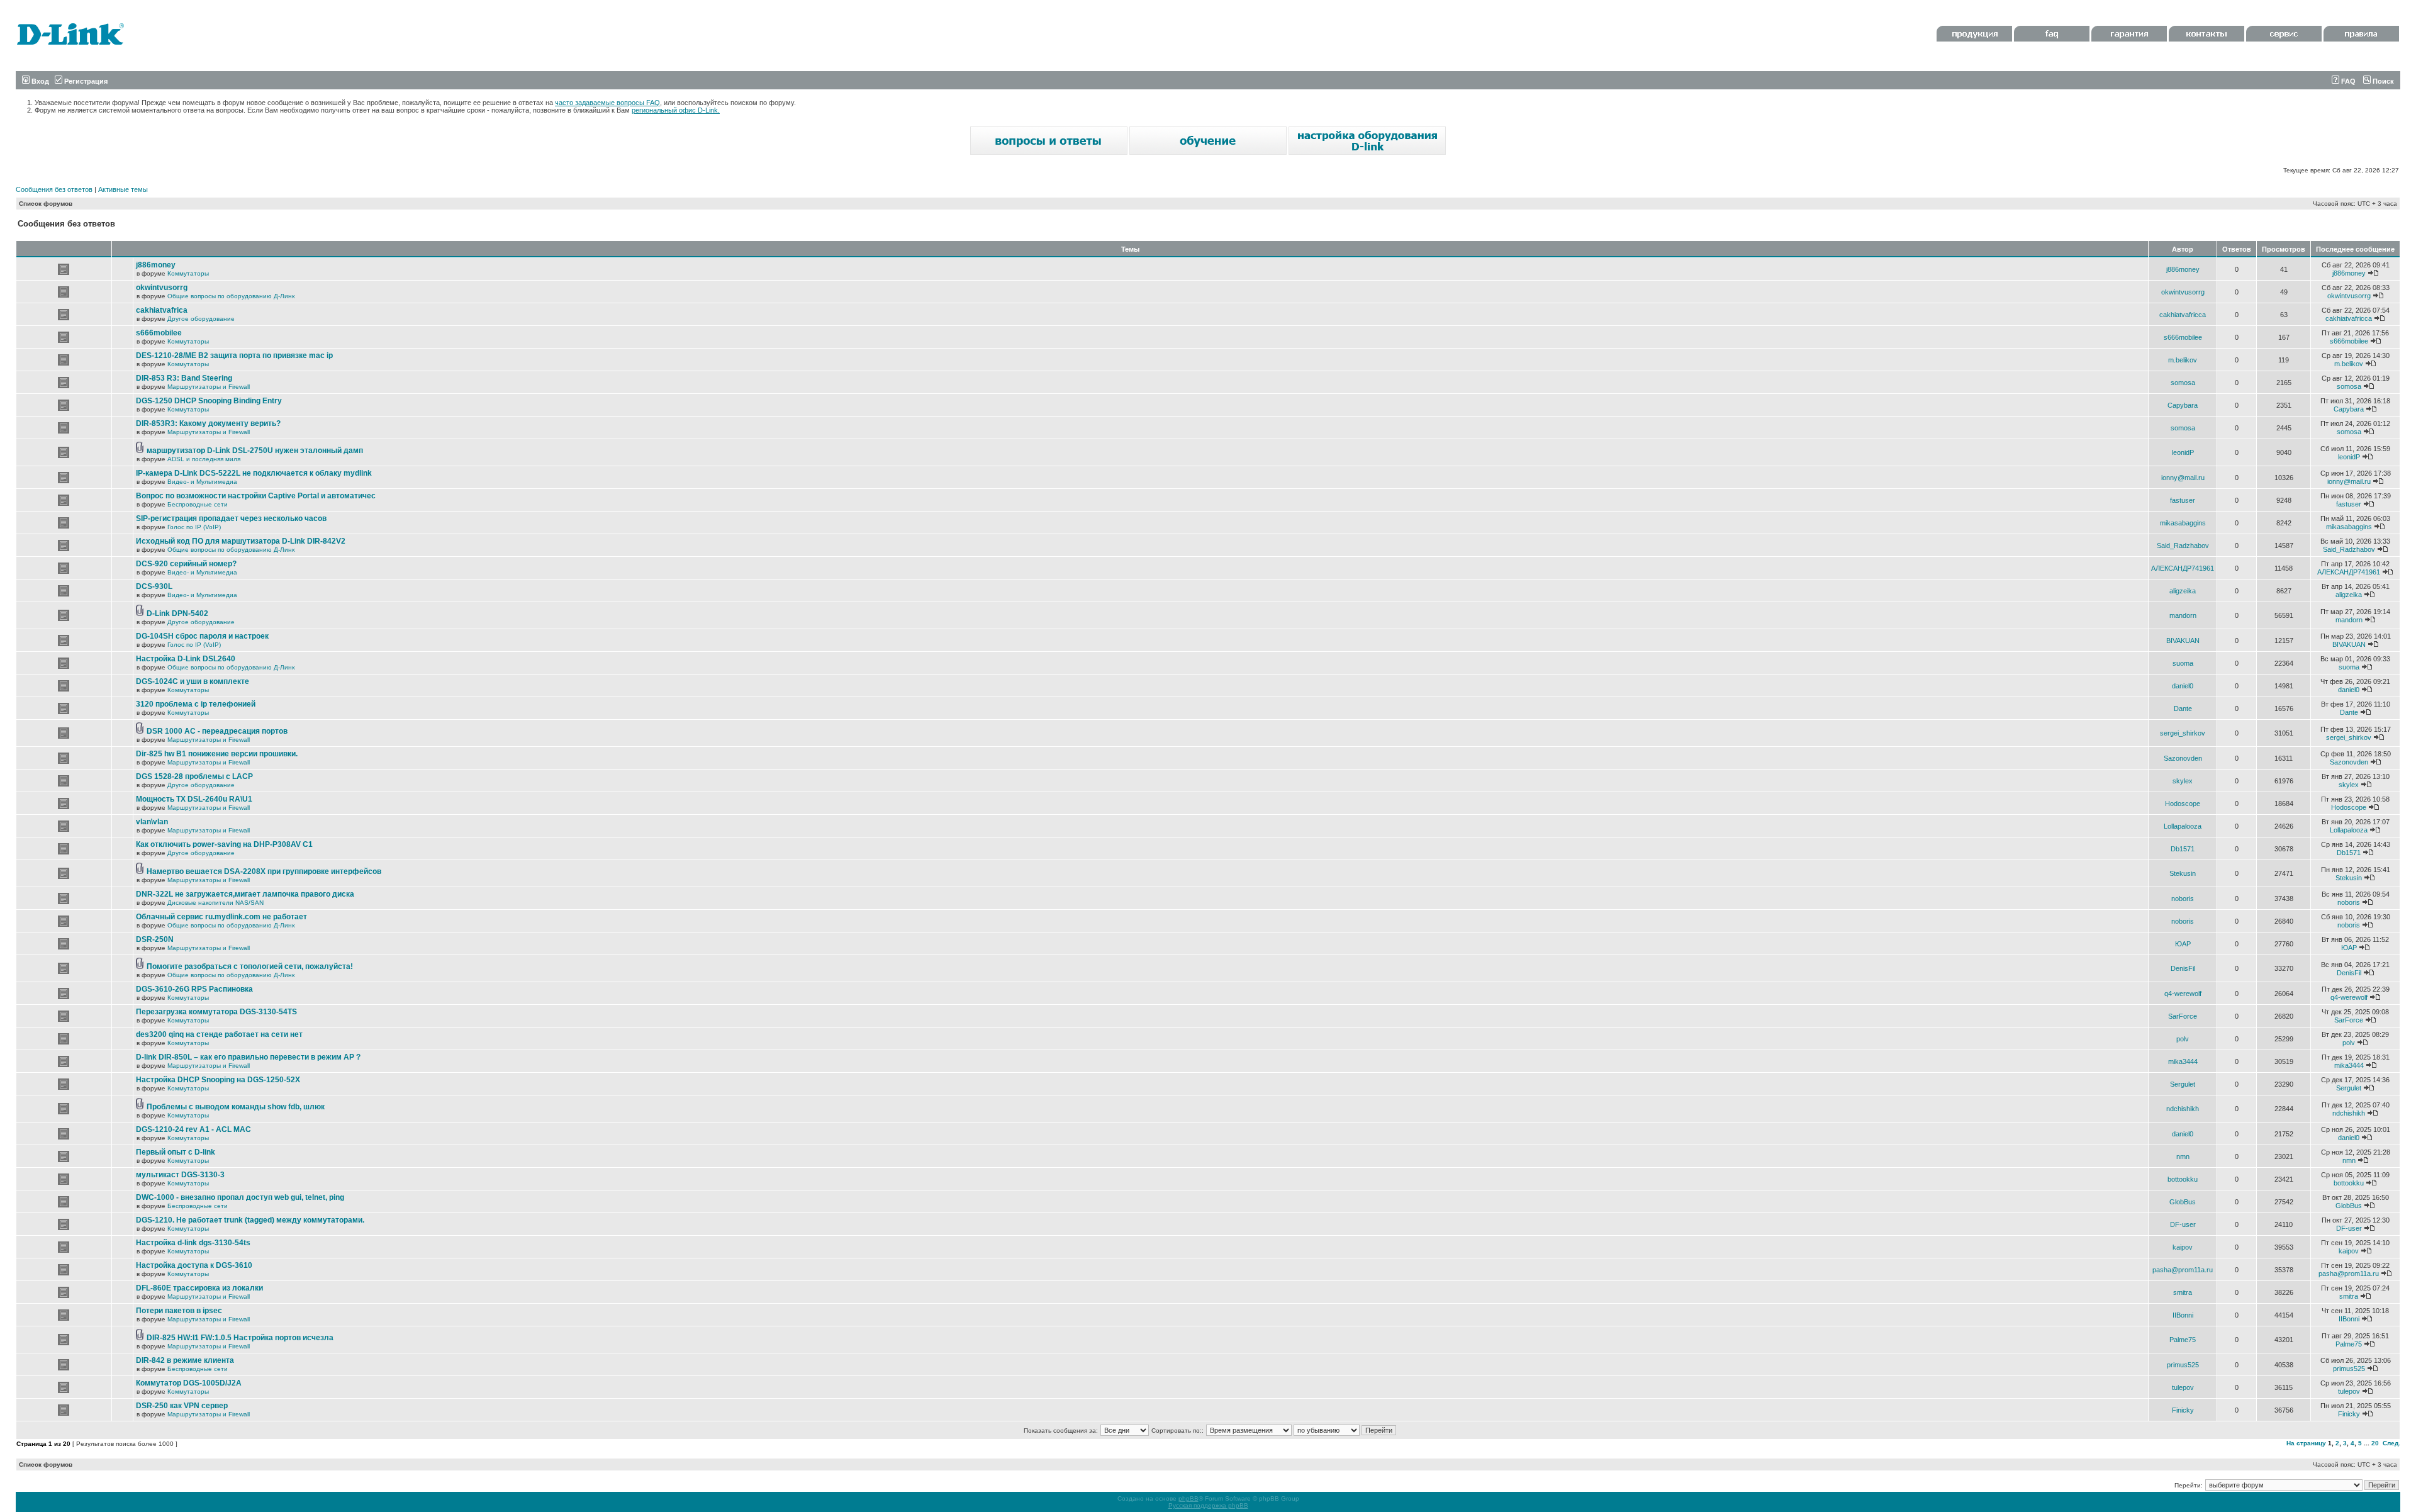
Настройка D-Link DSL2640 (186, 659)
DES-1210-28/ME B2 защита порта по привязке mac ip (234, 356)
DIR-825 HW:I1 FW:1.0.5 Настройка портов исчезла (240, 1338)
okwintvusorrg (162, 288)
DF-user (2183, 1224)
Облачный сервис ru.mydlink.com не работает (221, 917)
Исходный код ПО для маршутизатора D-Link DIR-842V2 (241, 541)
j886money (156, 265)
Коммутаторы (188, 273)
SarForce (2183, 1016)
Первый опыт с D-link (176, 1152)
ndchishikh (2183, 1109)
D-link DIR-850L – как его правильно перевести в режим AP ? (248, 1057)
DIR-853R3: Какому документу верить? (208, 423)
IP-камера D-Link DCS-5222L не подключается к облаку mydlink (254, 473)
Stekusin (2183, 873)
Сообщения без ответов (54, 189)
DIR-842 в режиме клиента (185, 1360)
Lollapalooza (2183, 826)
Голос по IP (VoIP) (194, 527)
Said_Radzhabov (2183, 546)
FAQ (2347, 81)
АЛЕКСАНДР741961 (2183, 568)
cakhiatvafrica (162, 310)
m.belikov (2183, 360)
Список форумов (46, 204)
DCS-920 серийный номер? (186, 564)
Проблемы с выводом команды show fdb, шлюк (236, 1107)
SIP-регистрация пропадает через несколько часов (231, 518)
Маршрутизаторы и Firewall (209, 387)
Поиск (2382, 81)
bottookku (2183, 1179)
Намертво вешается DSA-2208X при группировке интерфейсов (264, 871)
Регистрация (85, 81)
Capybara (2183, 405)
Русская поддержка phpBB (1208, 1505)
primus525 (2183, 1365)
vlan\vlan (152, 822)
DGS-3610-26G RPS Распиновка (194, 989)
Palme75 (2183, 1340)
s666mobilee (159, 333)
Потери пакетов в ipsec (179, 1311)
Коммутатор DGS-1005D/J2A (189, 1383)
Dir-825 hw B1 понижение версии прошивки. (217, 754)
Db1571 (2183, 849)
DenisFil (2183, 968)
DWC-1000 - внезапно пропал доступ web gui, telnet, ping (240, 1197)
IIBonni (2183, 1315)
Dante (2183, 708)
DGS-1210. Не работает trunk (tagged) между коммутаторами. (250, 1220)
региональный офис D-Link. (676, 110)
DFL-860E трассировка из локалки (199, 1288)
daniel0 (2183, 686)
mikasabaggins (2183, 523)
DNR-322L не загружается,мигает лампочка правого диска (245, 894)
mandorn (2183, 615)
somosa (2183, 383)
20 (2375, 1443)
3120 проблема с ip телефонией (196, 704)
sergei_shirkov (2183, 733)
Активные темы (123, 189)
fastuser (2183, 500)
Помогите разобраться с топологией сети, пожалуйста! (250, 966)
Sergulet (2183, 1084)
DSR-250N (155, 939)
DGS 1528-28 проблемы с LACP (194, 776)
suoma (2183, 663)
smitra (2183, 1292)
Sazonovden (2183, 758)
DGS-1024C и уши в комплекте (193, 681)
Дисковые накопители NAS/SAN (215, 903)
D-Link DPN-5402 (177, 613)
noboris (2183, 899)
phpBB (1188, 1498)
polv (2183, 1039)
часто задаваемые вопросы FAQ (607, 103)
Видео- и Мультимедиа (202, 482)
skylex (2183, 781)
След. (2391, 1443)
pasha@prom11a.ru (2183, 1270)
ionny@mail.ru (2183, 478)
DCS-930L (154, 586)
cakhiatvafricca (2183, 315)
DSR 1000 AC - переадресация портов (217, 731)
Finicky (2183, 1410)
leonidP (2183, 452)
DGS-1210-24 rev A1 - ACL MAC (193, 1129)
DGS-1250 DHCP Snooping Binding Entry (209, 401)
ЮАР (2183, 944)
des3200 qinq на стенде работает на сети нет (219, 1034)
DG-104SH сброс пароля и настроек (202, 636)
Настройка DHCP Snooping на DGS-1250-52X (218, 1080)
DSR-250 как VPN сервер (182, 1406)
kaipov (2183, 1247)
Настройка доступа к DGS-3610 (194, 1265)
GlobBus (2183, 1202)
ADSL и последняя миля (204, 459)
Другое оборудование (201, 319)
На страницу (2306, 1443)
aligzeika (2183, 591)
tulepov (2183, 1387)
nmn (2183, 1156)
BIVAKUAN (2183, 641)
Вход (39, 81)
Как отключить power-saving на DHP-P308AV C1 (224, 844)
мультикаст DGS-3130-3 (180, 1175)
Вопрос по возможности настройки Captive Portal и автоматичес (256, 496)
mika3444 (2183, 1061)
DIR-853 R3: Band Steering (184, 378)
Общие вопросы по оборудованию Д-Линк (231, 296)
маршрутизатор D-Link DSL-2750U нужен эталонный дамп (255, 451)
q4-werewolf (2183, 994)
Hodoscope (2183, 804)
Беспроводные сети (198, 504)
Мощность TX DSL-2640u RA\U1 (194, 799)
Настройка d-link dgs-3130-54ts (193, 1243)
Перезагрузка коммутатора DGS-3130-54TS (216, 1012)
